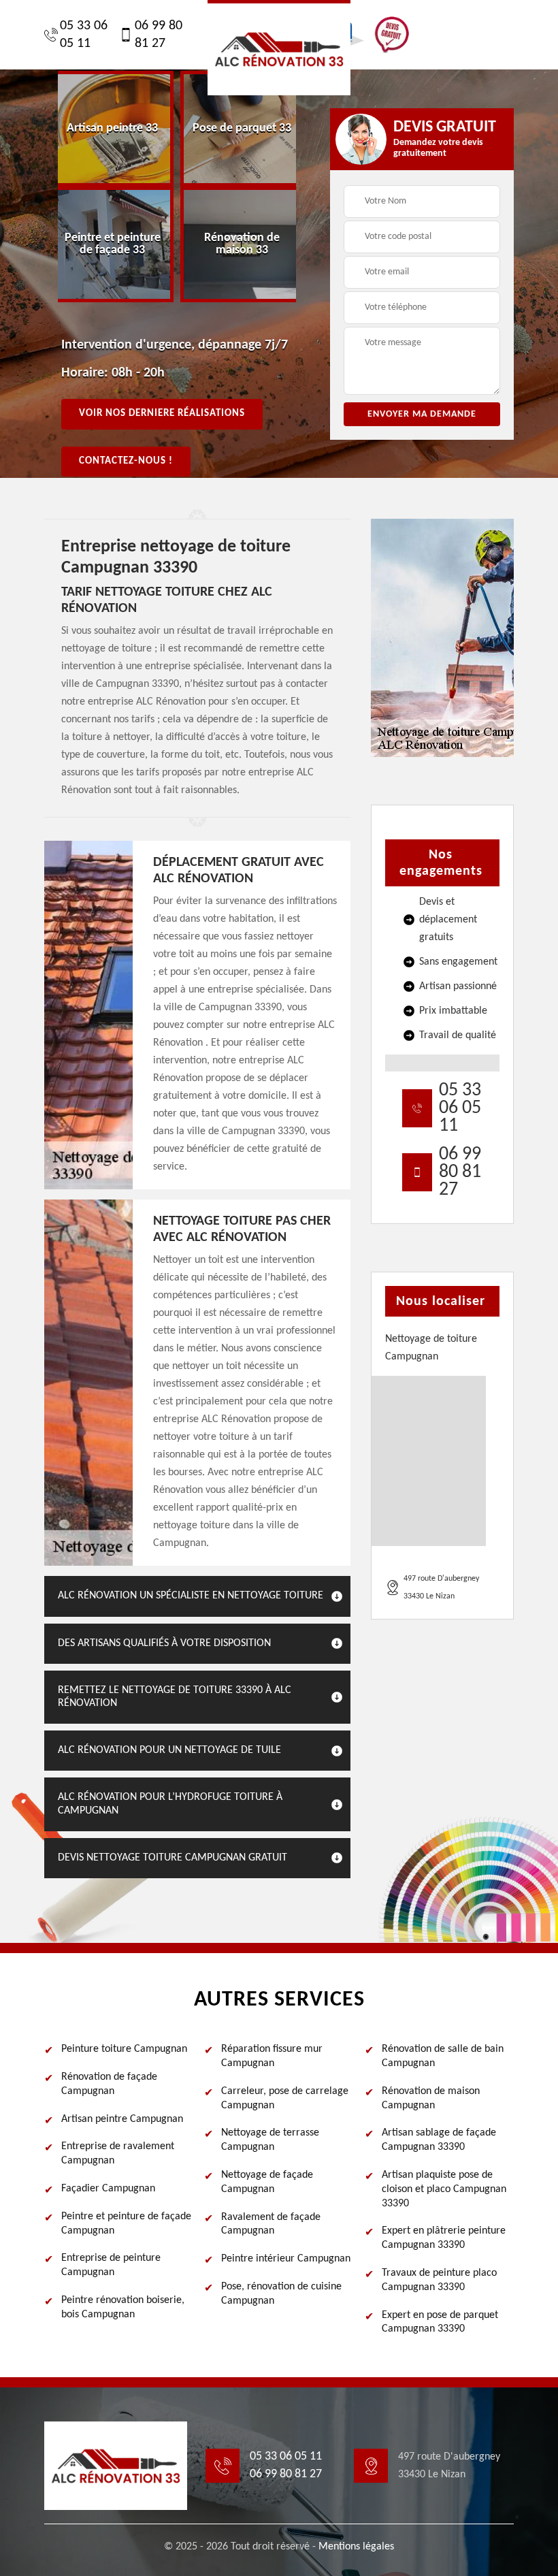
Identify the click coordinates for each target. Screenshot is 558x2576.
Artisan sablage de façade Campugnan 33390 (439, 2140)
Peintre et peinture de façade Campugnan (126, 2224)
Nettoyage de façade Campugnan (267, 2182)
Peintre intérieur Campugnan (286, 2259)
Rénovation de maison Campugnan (431, 2098)
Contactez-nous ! (126, 461)
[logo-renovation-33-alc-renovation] (279, 48)
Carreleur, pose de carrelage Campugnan (285, 2098)
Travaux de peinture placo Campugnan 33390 (439, 2280)
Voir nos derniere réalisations (162, 414)
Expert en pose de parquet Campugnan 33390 (440, 2322)
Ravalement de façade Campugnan (271, 2224)
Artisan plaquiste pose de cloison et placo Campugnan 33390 (444, 2189)
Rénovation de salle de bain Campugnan (443, 2056)
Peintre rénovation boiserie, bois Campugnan (123, 2307)
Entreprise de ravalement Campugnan (118, 2154)
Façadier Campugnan (108, 2189)
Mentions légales (356, 2547)
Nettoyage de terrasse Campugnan (270, 2140)
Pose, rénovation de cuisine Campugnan (281, 2294)
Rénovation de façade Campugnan (109, 2084)
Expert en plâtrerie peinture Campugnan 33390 (444, 2238)
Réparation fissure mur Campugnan (272, 2056)
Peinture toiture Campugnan (124, 2049)
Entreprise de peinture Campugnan (111, 2265)
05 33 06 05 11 (84, 35)
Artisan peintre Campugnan (122, 2119)
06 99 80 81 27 (159, 35)
